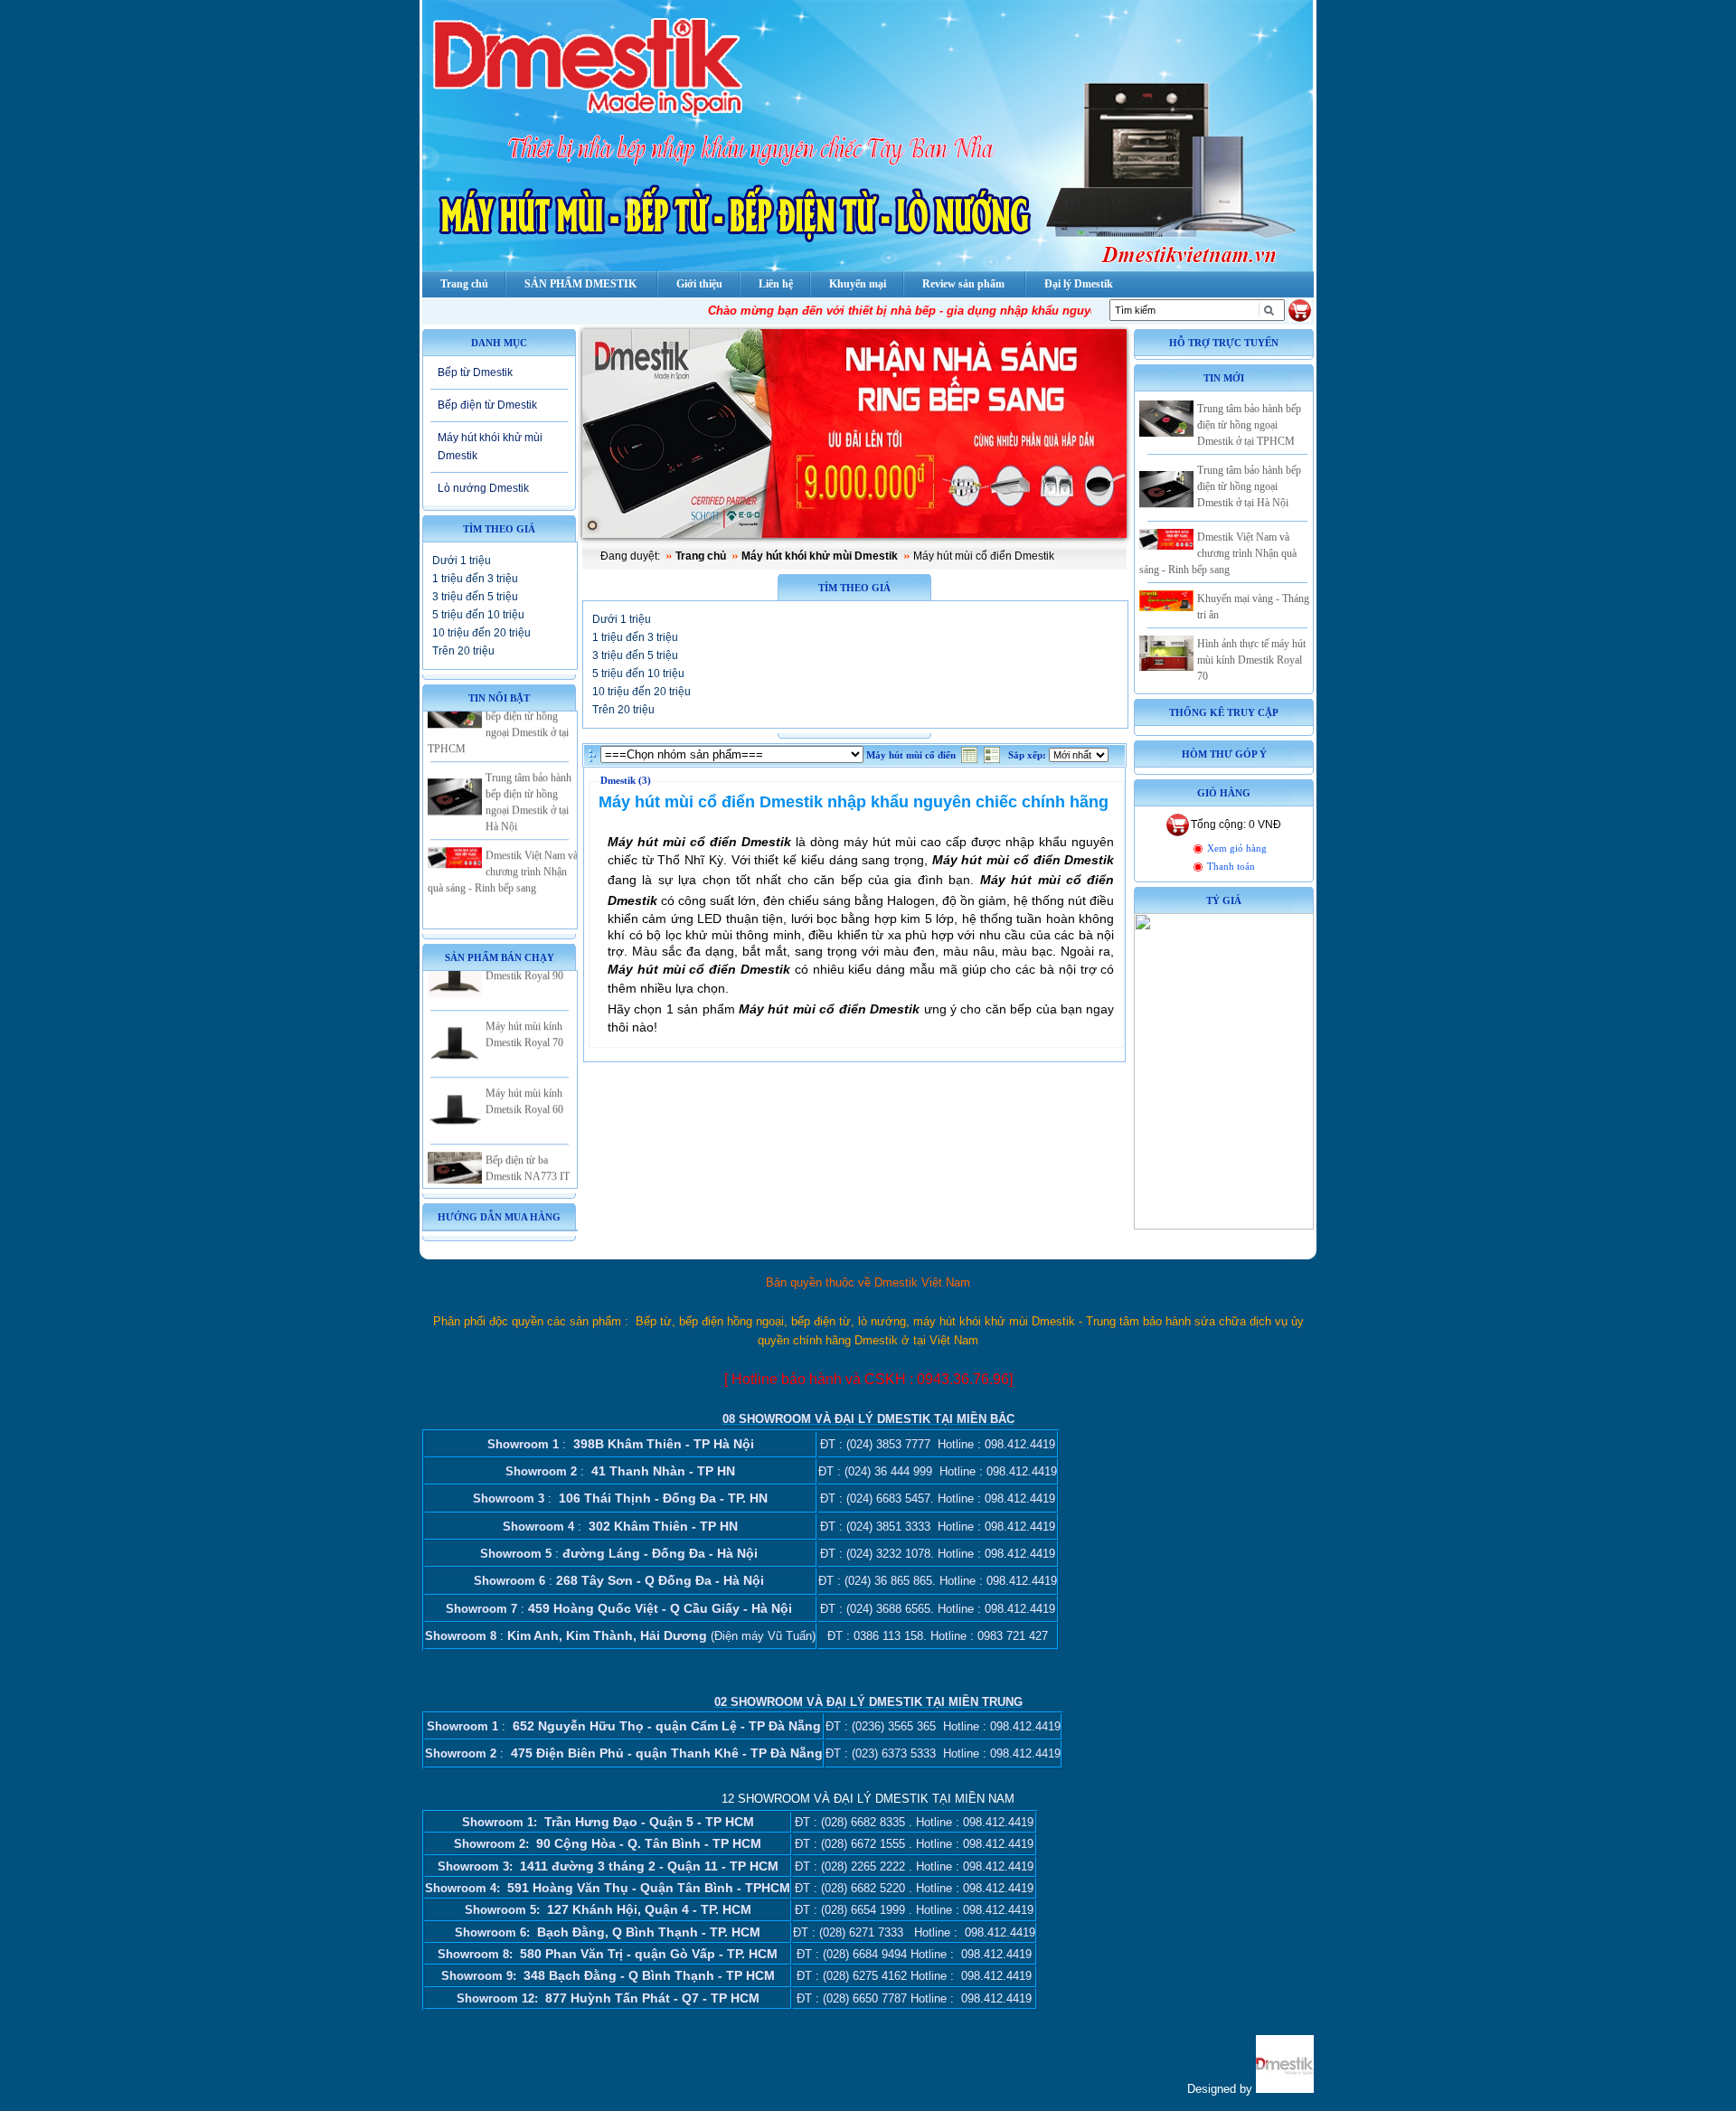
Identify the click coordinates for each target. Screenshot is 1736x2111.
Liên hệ (776, 284)
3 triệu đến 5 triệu (475, 597)
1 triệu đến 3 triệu (475, 579)
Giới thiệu (699, 284)
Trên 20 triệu (463, 651)
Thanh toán (1231, 867)
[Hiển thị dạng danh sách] (994, 760)
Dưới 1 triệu (462, 561)
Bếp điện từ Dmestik (487, 405)
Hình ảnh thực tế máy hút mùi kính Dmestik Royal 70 (1251, 660)
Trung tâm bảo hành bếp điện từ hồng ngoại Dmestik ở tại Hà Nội (1249, 486)
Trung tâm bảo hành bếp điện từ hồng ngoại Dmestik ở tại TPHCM (1249, 425)
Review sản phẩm (963, 284)
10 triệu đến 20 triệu (481, 633)
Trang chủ (701, 556)
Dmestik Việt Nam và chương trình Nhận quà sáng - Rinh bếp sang (503, 844)
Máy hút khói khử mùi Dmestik (490, 446)
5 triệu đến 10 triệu (478, 615)
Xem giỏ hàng (1237, 848)
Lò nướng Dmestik (483, 488)
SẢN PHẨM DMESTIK (580, 284)
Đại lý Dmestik (1079, 284)
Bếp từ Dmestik (475, 372)
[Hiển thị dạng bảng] (971, 760)
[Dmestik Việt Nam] (1285, 2089)
